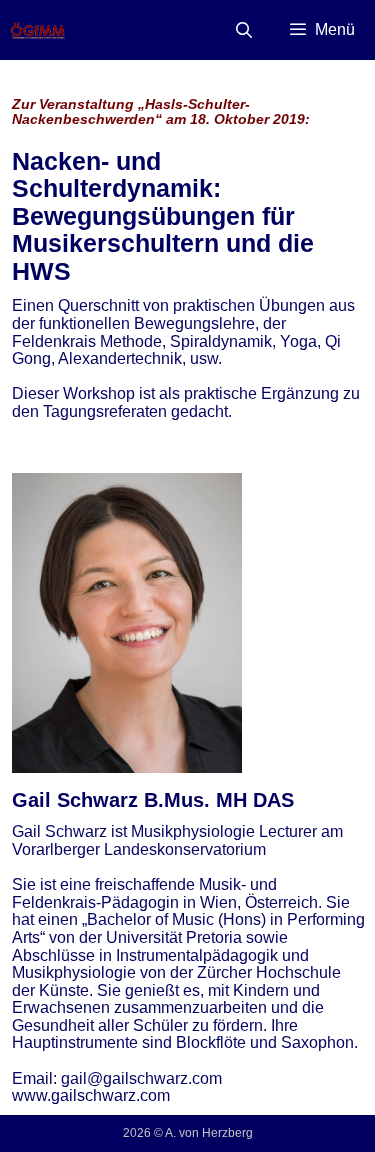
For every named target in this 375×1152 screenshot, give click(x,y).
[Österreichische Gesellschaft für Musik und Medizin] (38, 30)
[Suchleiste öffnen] (244, 30)
